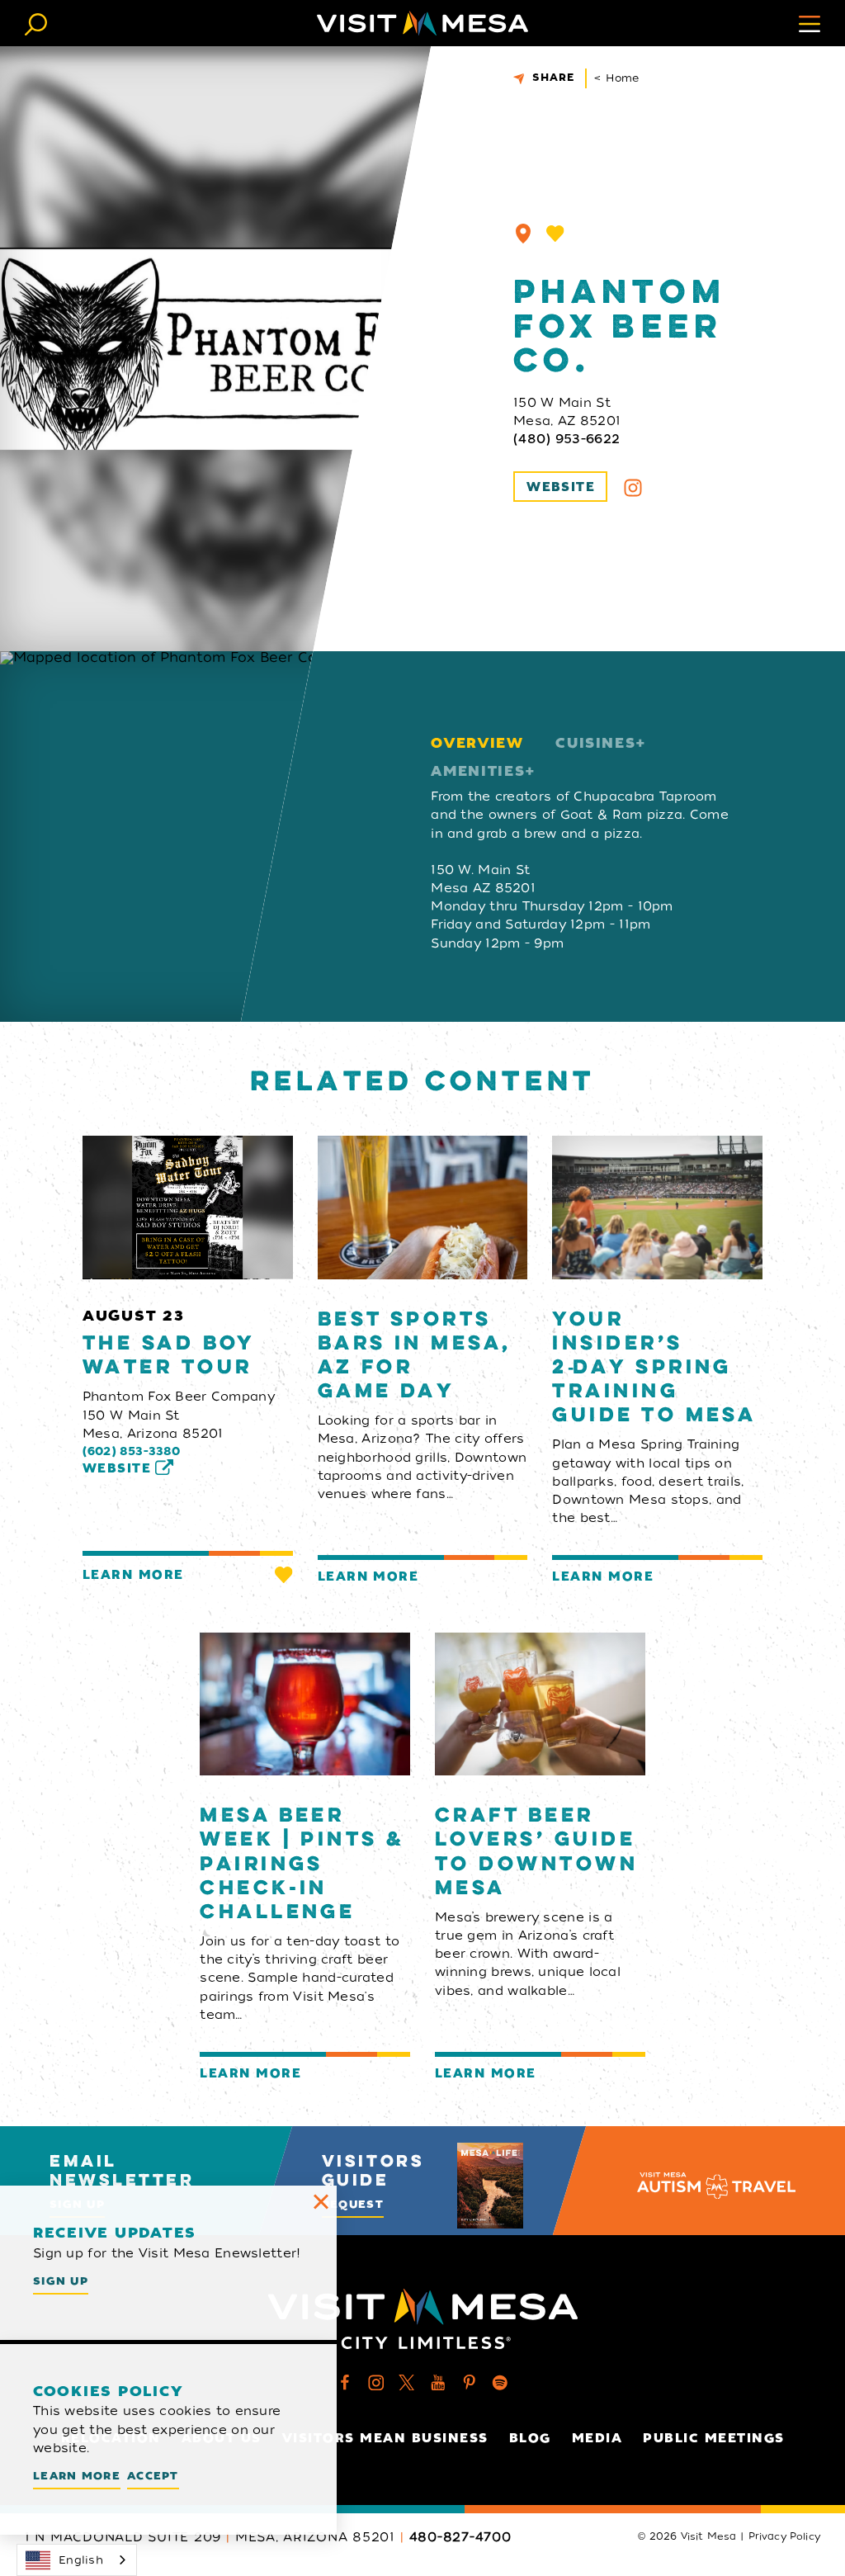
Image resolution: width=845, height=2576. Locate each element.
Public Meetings (714, 2438)
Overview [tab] (477, 743)
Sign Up (61, 2281)
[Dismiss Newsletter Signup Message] (321, 2201)
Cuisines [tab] (595, 743)
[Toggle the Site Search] (36, 23)
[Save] (555, 234)
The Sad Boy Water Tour (169, 1356)
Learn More (133, 1575)
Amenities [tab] (478, 771)
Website (561, 487)
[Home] (422, 23)
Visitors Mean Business (385, 2438)
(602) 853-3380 (132, 1451)
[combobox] (77, 2560)
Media (597, 2438)
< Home (617, 78)
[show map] (523, 234)
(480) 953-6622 (566, 439)
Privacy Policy (784, 2536)
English (81, 2560)
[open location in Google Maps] (190, 837)
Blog (530, 2438)
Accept (153, 2476)
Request (353, 2204)
